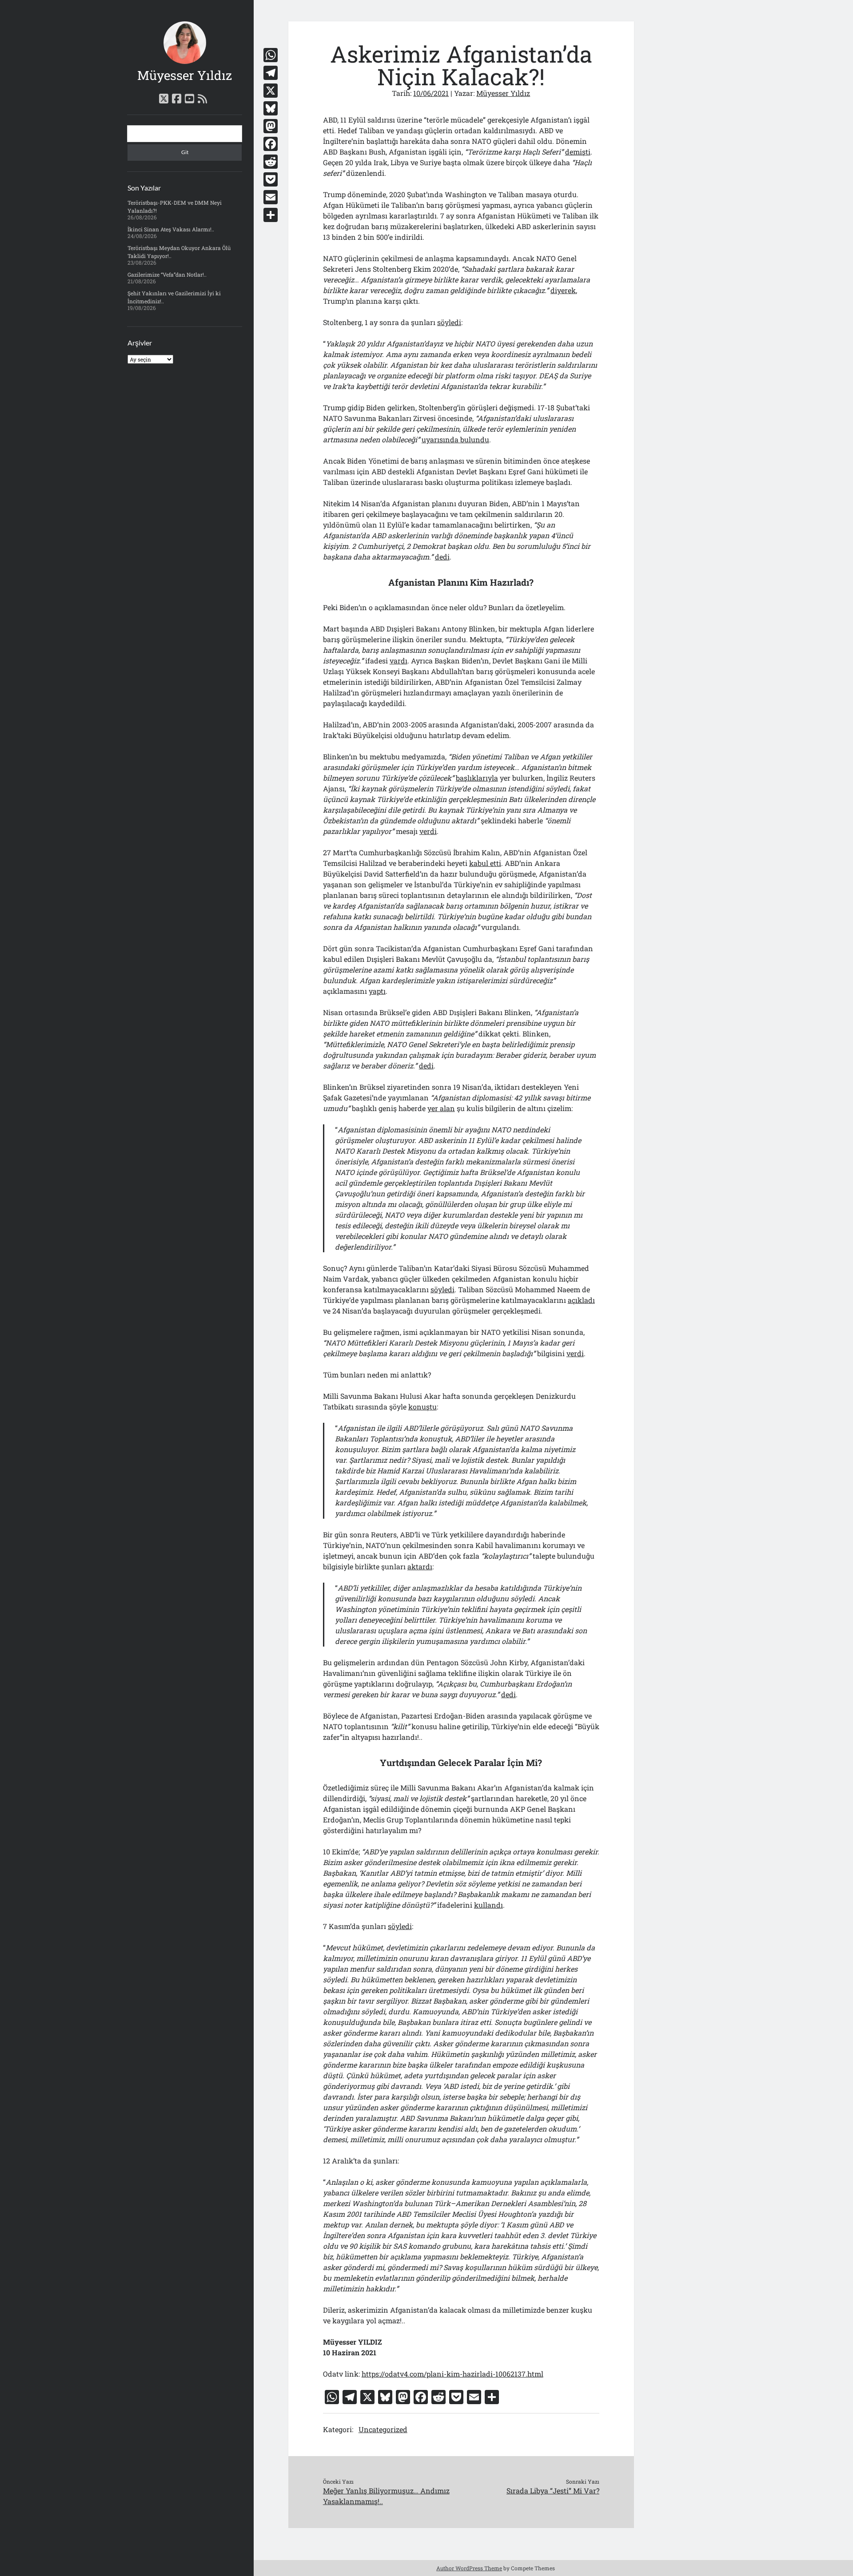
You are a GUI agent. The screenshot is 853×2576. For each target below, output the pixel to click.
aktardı (420, 1566)
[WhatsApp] (271, 55)
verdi (428, 831)
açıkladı (581, 1300)
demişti (578, 152)
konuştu (423, 1407)
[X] (271, 91)
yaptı (377, 991)
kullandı (488, 1905)
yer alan (441, 1108)
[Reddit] (271, 162)
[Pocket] (271, 179)
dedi (442, 557)
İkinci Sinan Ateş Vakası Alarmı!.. (171, 229)
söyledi (449, 322)
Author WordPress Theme (469, 2568)
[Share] (271, 215)
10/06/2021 (431, 93)
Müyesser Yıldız (185, 75)
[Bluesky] (271, 108)
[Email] (271, 197)
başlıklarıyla (477, 778)
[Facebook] (271, 144)
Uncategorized (383, 2429)
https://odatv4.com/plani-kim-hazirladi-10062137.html (452, 2374)
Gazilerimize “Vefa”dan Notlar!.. (167, 274)
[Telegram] (271, 73)
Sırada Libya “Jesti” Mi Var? (553, 2491)
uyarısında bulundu (455, 439)
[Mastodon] (271, 126)
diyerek (563, 290)
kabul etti (485, 863)
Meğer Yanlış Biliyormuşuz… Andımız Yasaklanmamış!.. (386, 2496)
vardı (399, 661)
